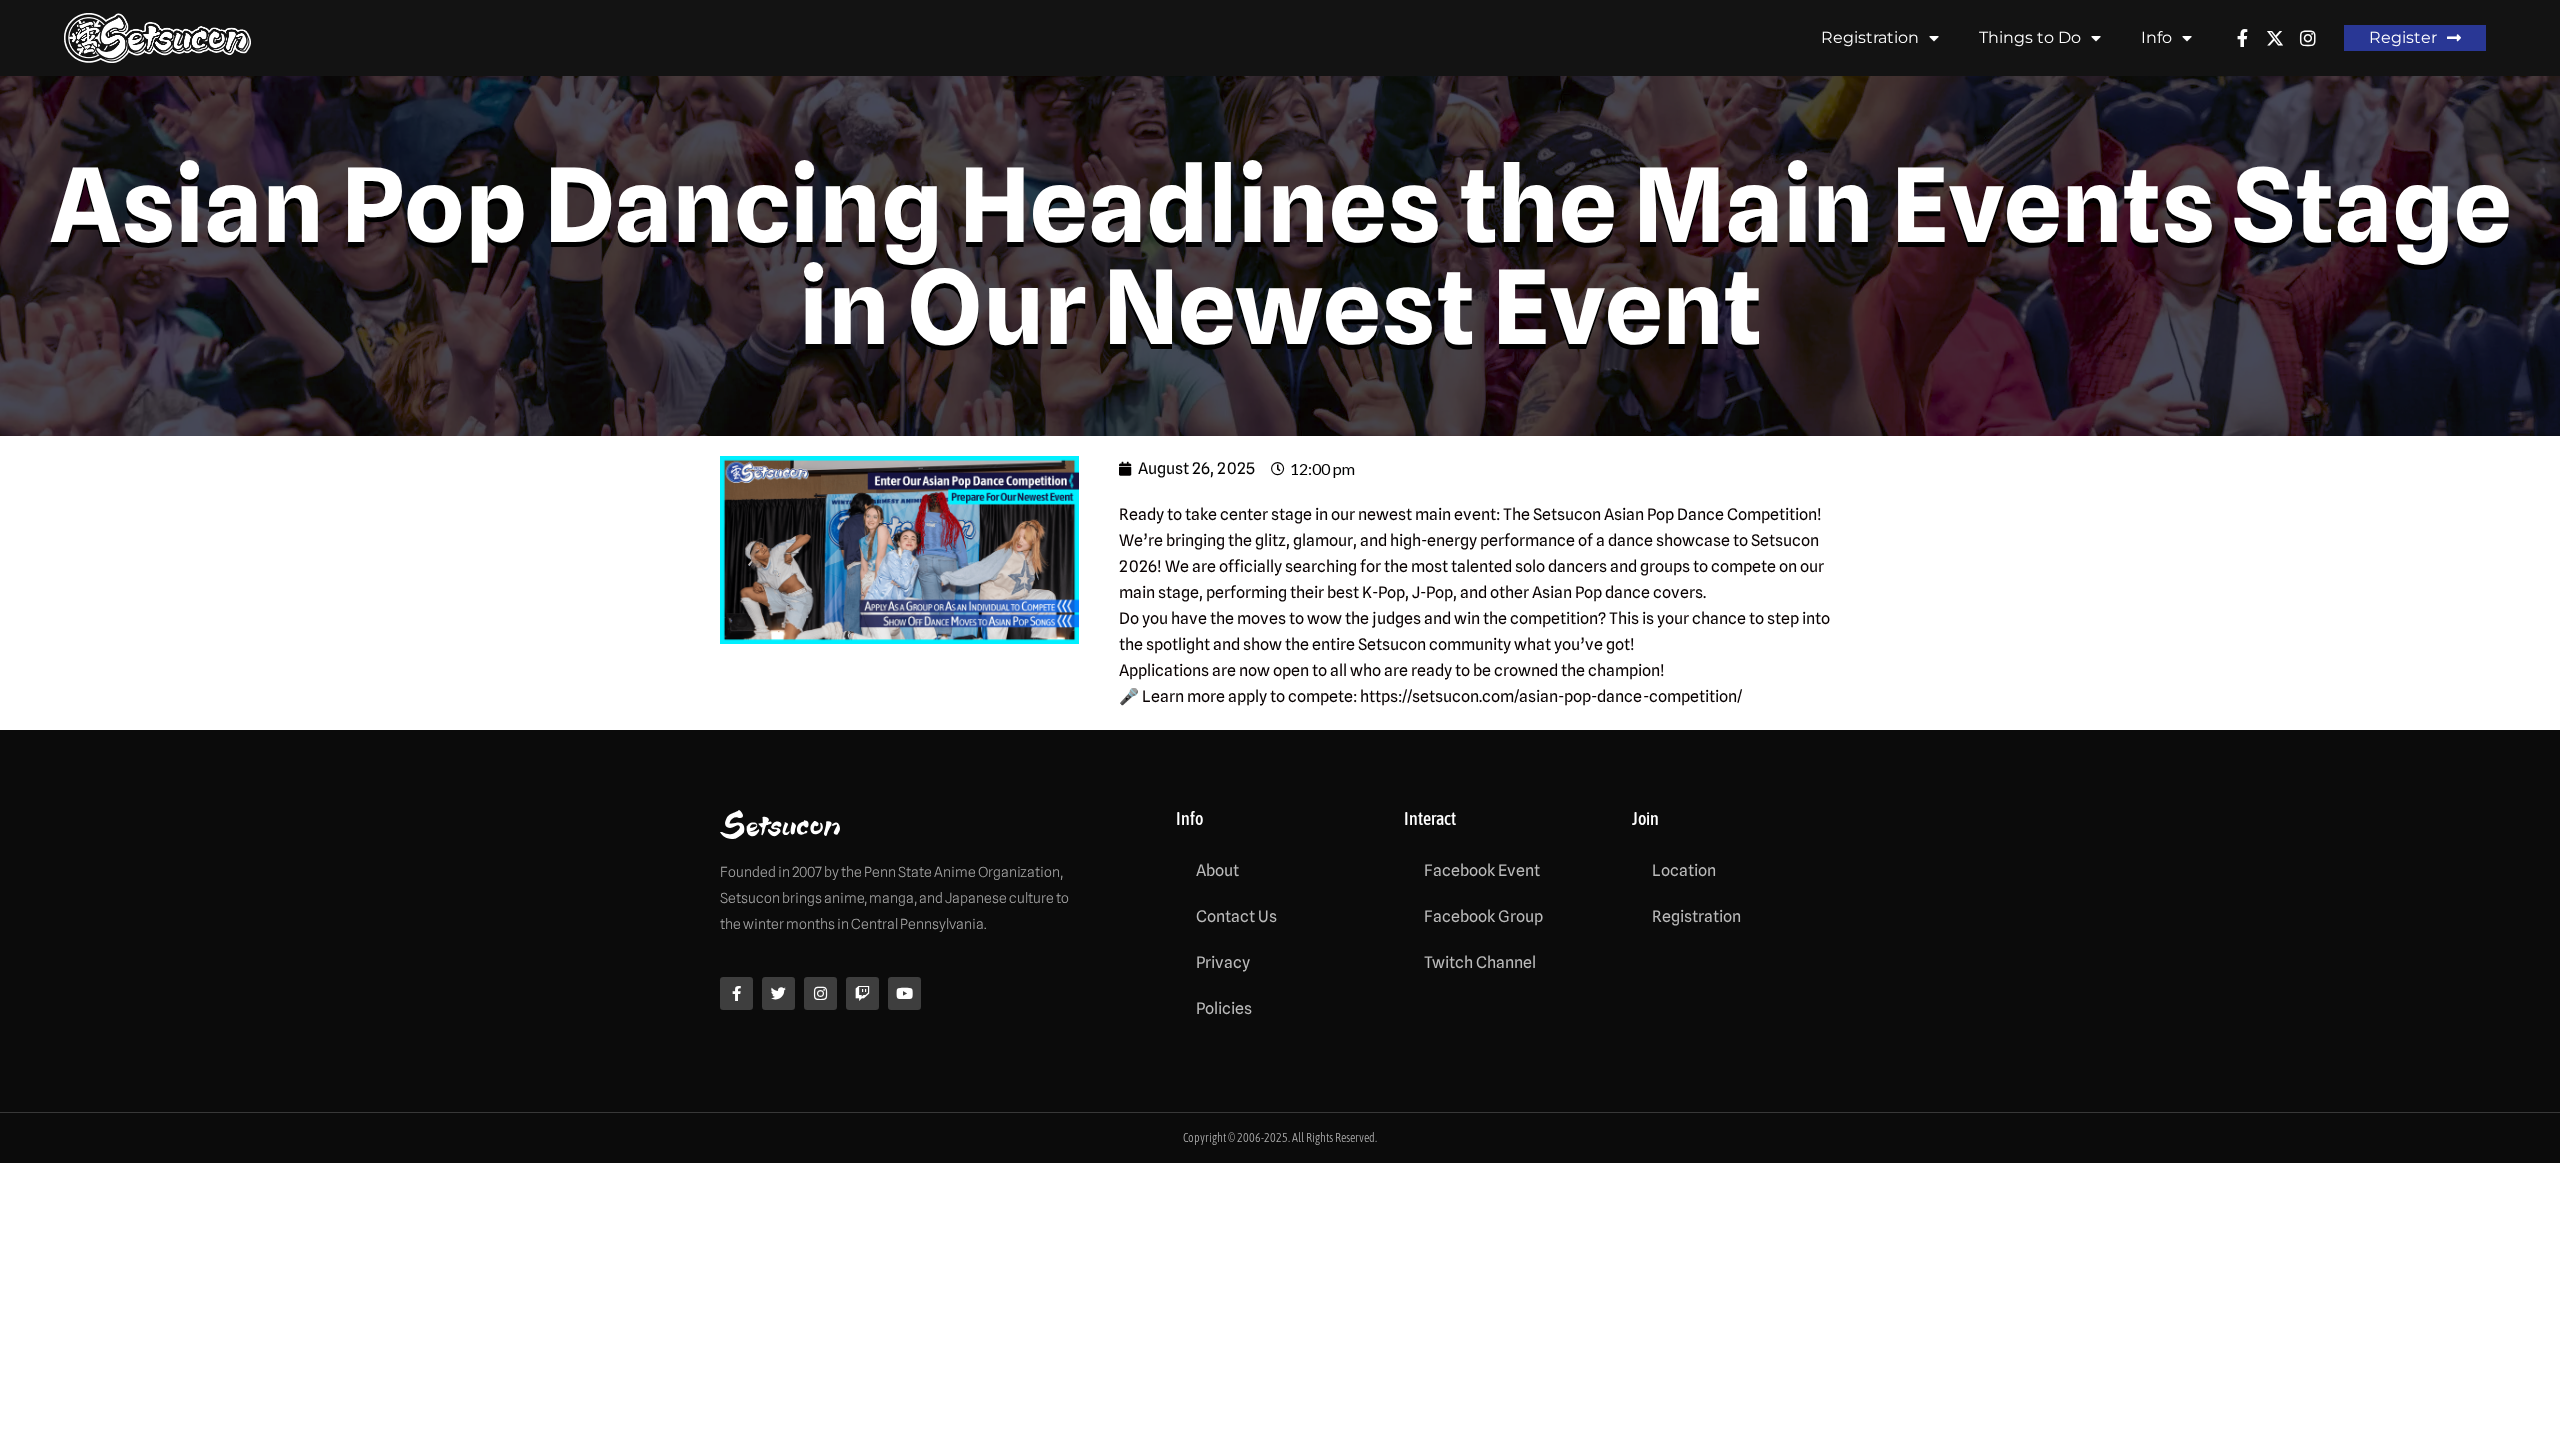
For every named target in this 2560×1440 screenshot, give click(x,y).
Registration (1870, 37)
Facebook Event (1482, 870)
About (1217, 870)
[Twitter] (778, 993)
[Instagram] (820, 993)
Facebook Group (1483, 916)
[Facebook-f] (736, 993)
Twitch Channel (1480, 962)
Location (1684, 870)
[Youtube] (904, 993)
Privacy (1223, 962)
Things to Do (2030, 37)
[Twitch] (862, 993)
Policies (1224, 1008)
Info (2156, 37)
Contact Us (1236, 916)
